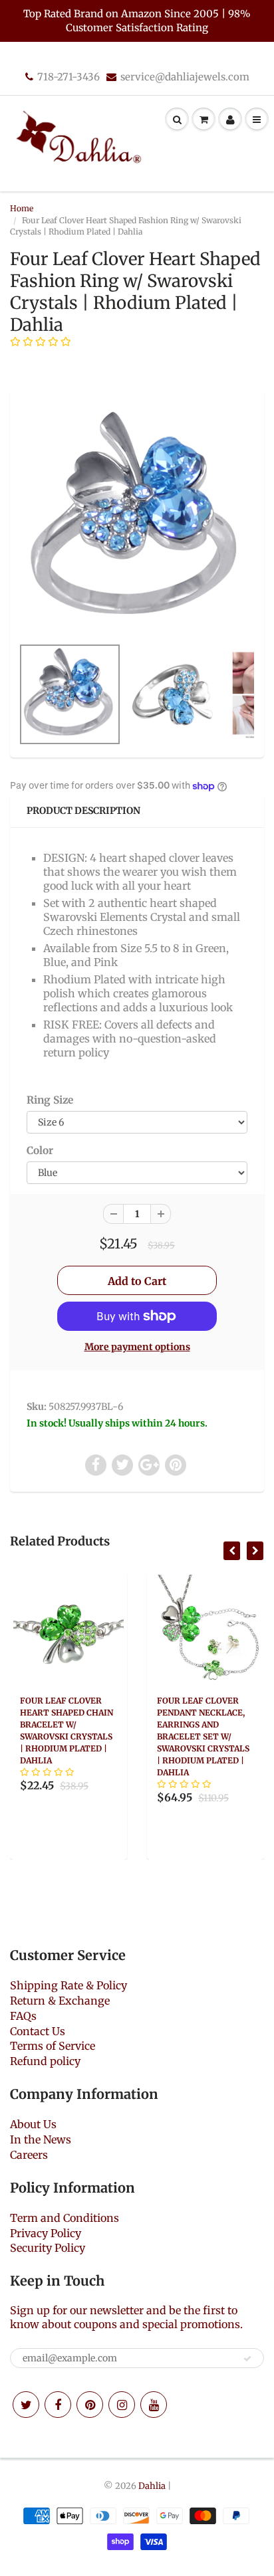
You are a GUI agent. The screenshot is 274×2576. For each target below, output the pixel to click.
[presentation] (232, 1551)
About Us (33, 2124)
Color (40, 1150)
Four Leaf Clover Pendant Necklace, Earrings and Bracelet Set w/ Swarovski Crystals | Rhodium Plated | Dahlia (203, 1736)
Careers (29, 2155)
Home (22, 208)
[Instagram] (122, 2405)
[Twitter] (26, 2405)
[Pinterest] (90, 2405)
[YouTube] (154, 2405)
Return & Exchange (60, 2001)
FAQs (23, 2016)
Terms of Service (53, 2046)
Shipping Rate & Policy (68, 1985)
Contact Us (38, 2031)
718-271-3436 (68, 77)
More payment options (137, 1347)
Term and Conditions (65, 2218)
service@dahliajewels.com (185, 77)
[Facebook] (58, 2405)
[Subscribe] (247, 2359)
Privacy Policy (46, 2233)
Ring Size (50, 1100)
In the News (41, 2139)
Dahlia (152, 2486)
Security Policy (48, 2248)
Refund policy (45, 2061)
